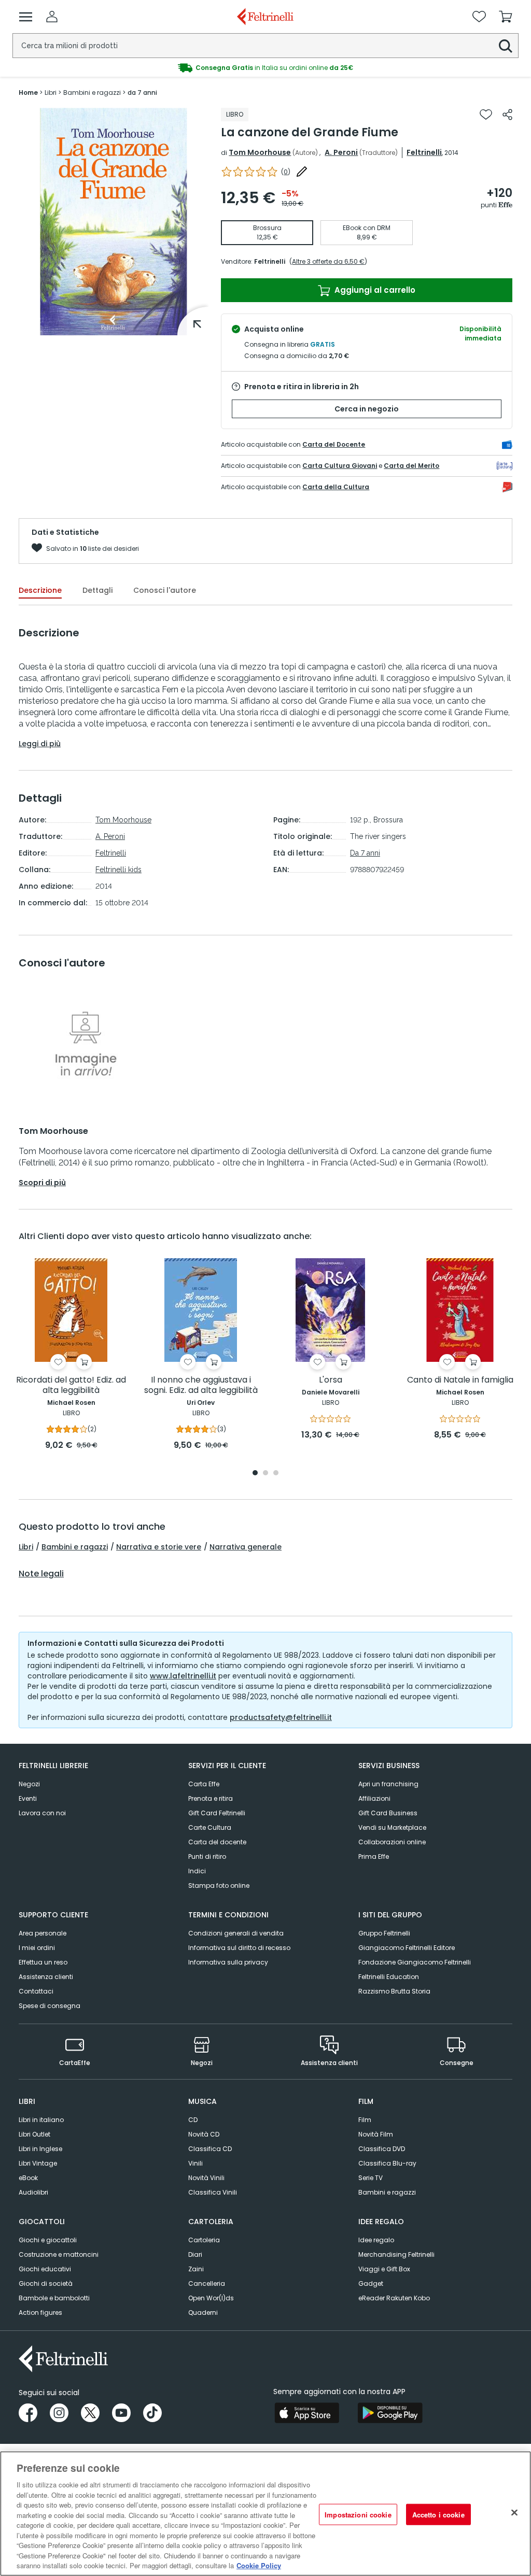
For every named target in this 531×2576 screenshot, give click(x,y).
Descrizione (40, 590)
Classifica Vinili (213, 2192)
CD (193, 2120)
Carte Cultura (210, 1827)
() (286, 172)
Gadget (371, 2283)
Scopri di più (42, 1183)
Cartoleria (204, 2240)
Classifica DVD (382, 2149)
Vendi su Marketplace (392, 1827)
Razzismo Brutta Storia (394, 1991)
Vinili (195, 2163)
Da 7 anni (365, 853)
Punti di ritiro (207, 1856)
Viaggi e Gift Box (384, 2269)
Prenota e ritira (211, 1798)
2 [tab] (265, 1474)
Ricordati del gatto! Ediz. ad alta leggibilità (71, 1385)
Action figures (40, 2312)
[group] (265, 68)
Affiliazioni (374, 1798)
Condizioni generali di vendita (236, 1933)
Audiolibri (33, 2192)
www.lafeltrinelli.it (183, 1676)
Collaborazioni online (392, 1842)
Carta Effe (204, 1784)
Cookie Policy (259, 2565)
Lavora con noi (42, 1813)
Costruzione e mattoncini (59, 2254)
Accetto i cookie (438, 2514)
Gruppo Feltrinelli (384, 1933)
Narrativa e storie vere (159, 1547)
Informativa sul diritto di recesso (239, 1948)
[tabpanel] (71, 1355)
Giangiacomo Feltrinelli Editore (407, 1948)
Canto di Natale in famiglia (460, 1380)
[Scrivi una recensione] (302, 172)
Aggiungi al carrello (374, 290)
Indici (197, 1871)
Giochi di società (46, 2283)
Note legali (41, 1574)
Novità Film (376, 2134)
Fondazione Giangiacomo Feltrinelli (415, 1962)
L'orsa (331, 1380)
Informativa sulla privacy (228, 1962)
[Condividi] (507, 115)
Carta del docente (217, 1842)
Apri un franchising (388, 1784)
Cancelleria (207, 2283)
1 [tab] (255, 1474)
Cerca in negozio (367, 409)
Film (365, 2120)
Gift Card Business (388, 1813)
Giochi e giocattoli (48, 2240)
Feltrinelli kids (118, 870)
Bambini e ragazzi (75, 1547)
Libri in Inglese (40, 2149)
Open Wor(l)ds (211, 2298)
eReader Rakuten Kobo (394, 2298)
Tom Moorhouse (260, 152)
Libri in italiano (41, 2120)
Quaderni (203, 2312)
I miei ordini (37, 1948)
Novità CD (204, 2134)
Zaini (196, 2269)
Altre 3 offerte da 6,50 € (328, 261)
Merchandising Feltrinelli (396, 2254)
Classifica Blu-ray (387, 2163)
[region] (265, 2514)
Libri (26, 1547)
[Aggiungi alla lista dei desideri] (486, 115)
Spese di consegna (50, 2006)
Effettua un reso (43, 1962)
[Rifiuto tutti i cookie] (514, 2512)
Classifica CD (210, 2149)
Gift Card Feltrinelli (217, 1813)
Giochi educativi (45, 2269)
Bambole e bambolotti (54, 2298)
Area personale (43, 1933)
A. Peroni (341, 152)
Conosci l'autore (165, 590)
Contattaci (36, 1991)
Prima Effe (374, 1856)
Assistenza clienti (46, 1977)
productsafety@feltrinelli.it (281, 1717)
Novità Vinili (206, 2178)
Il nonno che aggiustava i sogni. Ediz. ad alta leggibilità (201, 1385)
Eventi (28, 1798)
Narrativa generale (246, 1547)
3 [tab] (276, 1474)
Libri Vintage (38, 2163)
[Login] (52, 17)
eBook (28, 2178)
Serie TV (371, 2178)
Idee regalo (376, 2240)
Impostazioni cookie (358, 2514)
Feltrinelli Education (389, 1977)
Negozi (29, 1784)
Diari (195, 2254)
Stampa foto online (219, 1885)
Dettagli (97, 590)
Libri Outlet (34, 2134)
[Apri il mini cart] (506, 17)
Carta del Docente (334, 444)
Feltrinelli (424, 152)
